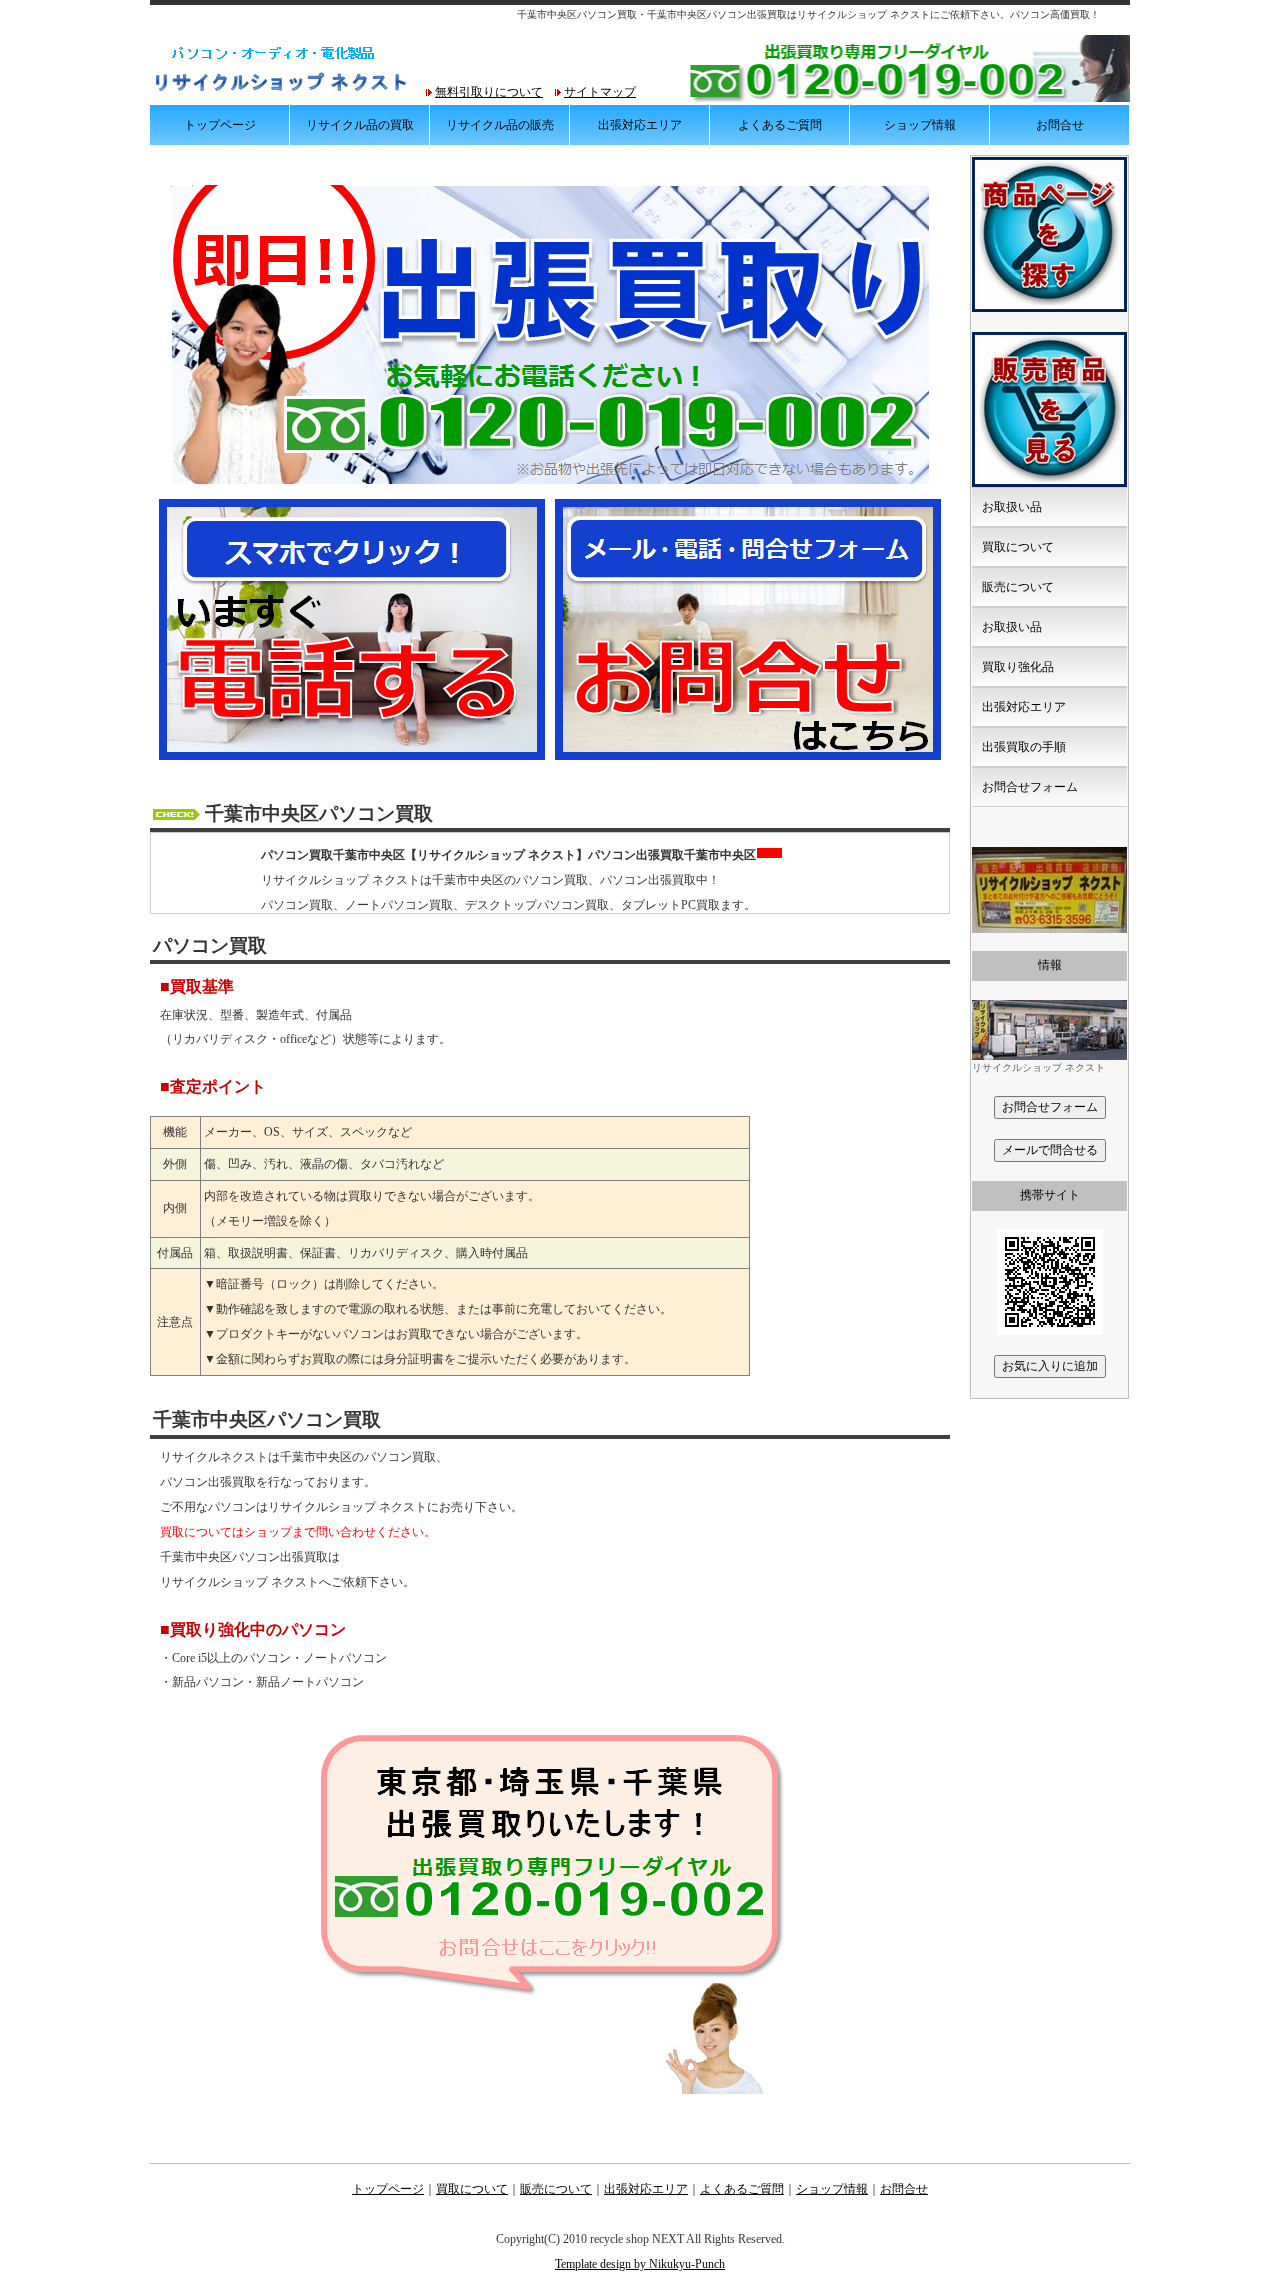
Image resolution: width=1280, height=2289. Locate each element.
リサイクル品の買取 (360, 125)
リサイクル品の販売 (500, 125)
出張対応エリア (640, 125)
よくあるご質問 (780, 125)
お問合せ (1060, 125)
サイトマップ (600, 92)
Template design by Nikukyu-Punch (640, 2264)
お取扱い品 (1012, 507)
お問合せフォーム (1030, 787)
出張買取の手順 (1024, 747)
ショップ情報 (920, 125)
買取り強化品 (1018, 667)
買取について (1018, 547)
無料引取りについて (489, 92)
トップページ (220, 125)
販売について (1018, 587)
